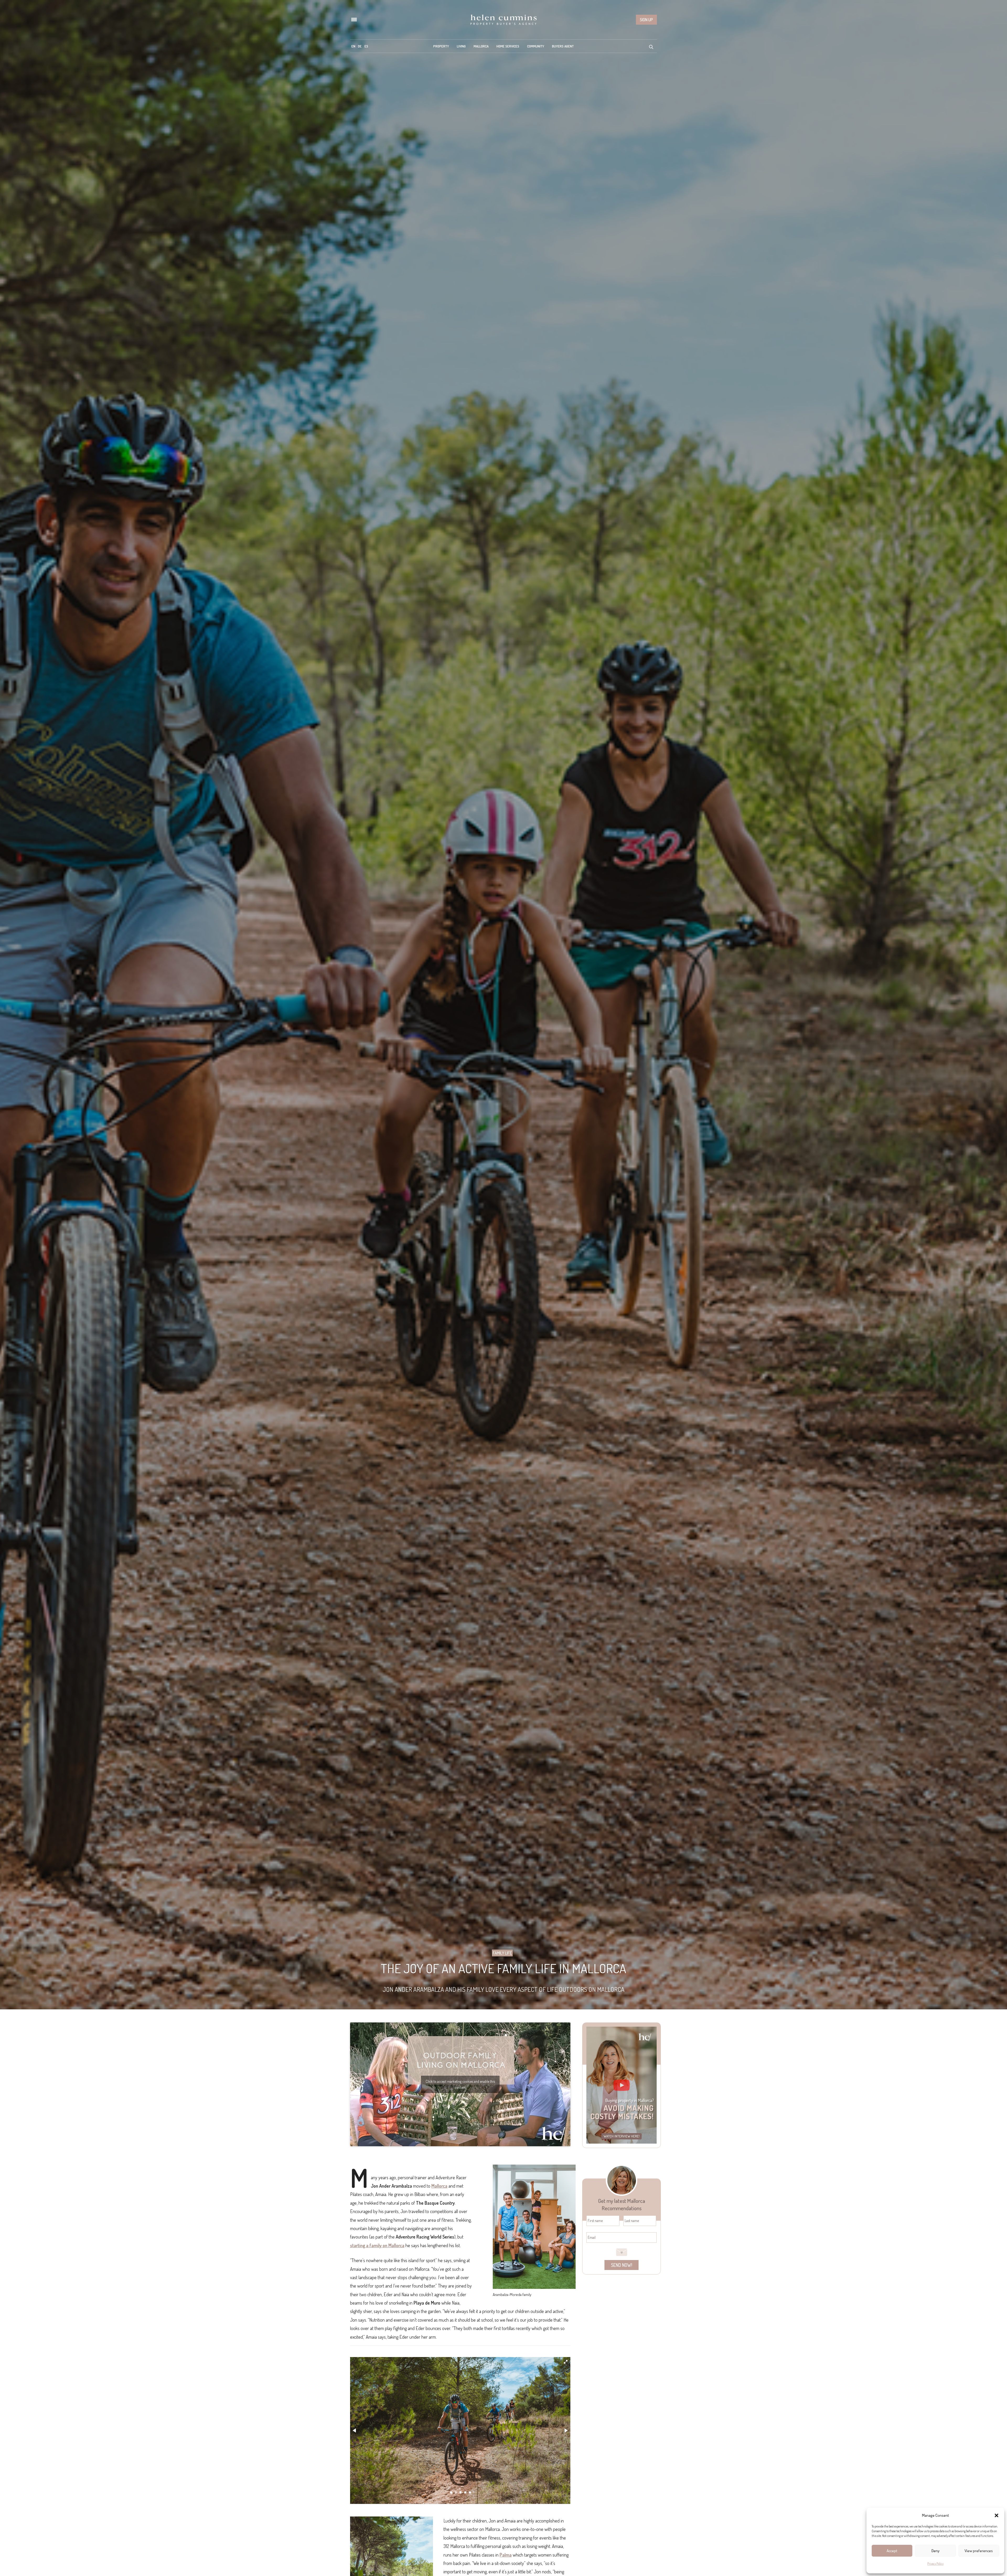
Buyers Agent (563, 46)
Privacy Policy (935, 2564)
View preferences (979, 2551)
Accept (892, 2551)
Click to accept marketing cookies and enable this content (460, 2084)
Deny (936, 2551)
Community (536, 46)
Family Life (502, 1953)
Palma (506, 2555)
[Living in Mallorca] (504, 20)
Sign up (646, 20)
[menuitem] (353, 46)
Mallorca (481, 46)
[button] (997, 2515)
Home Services (508, 46)
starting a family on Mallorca (377, 2245)
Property (441, 46)
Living (461, 46)
